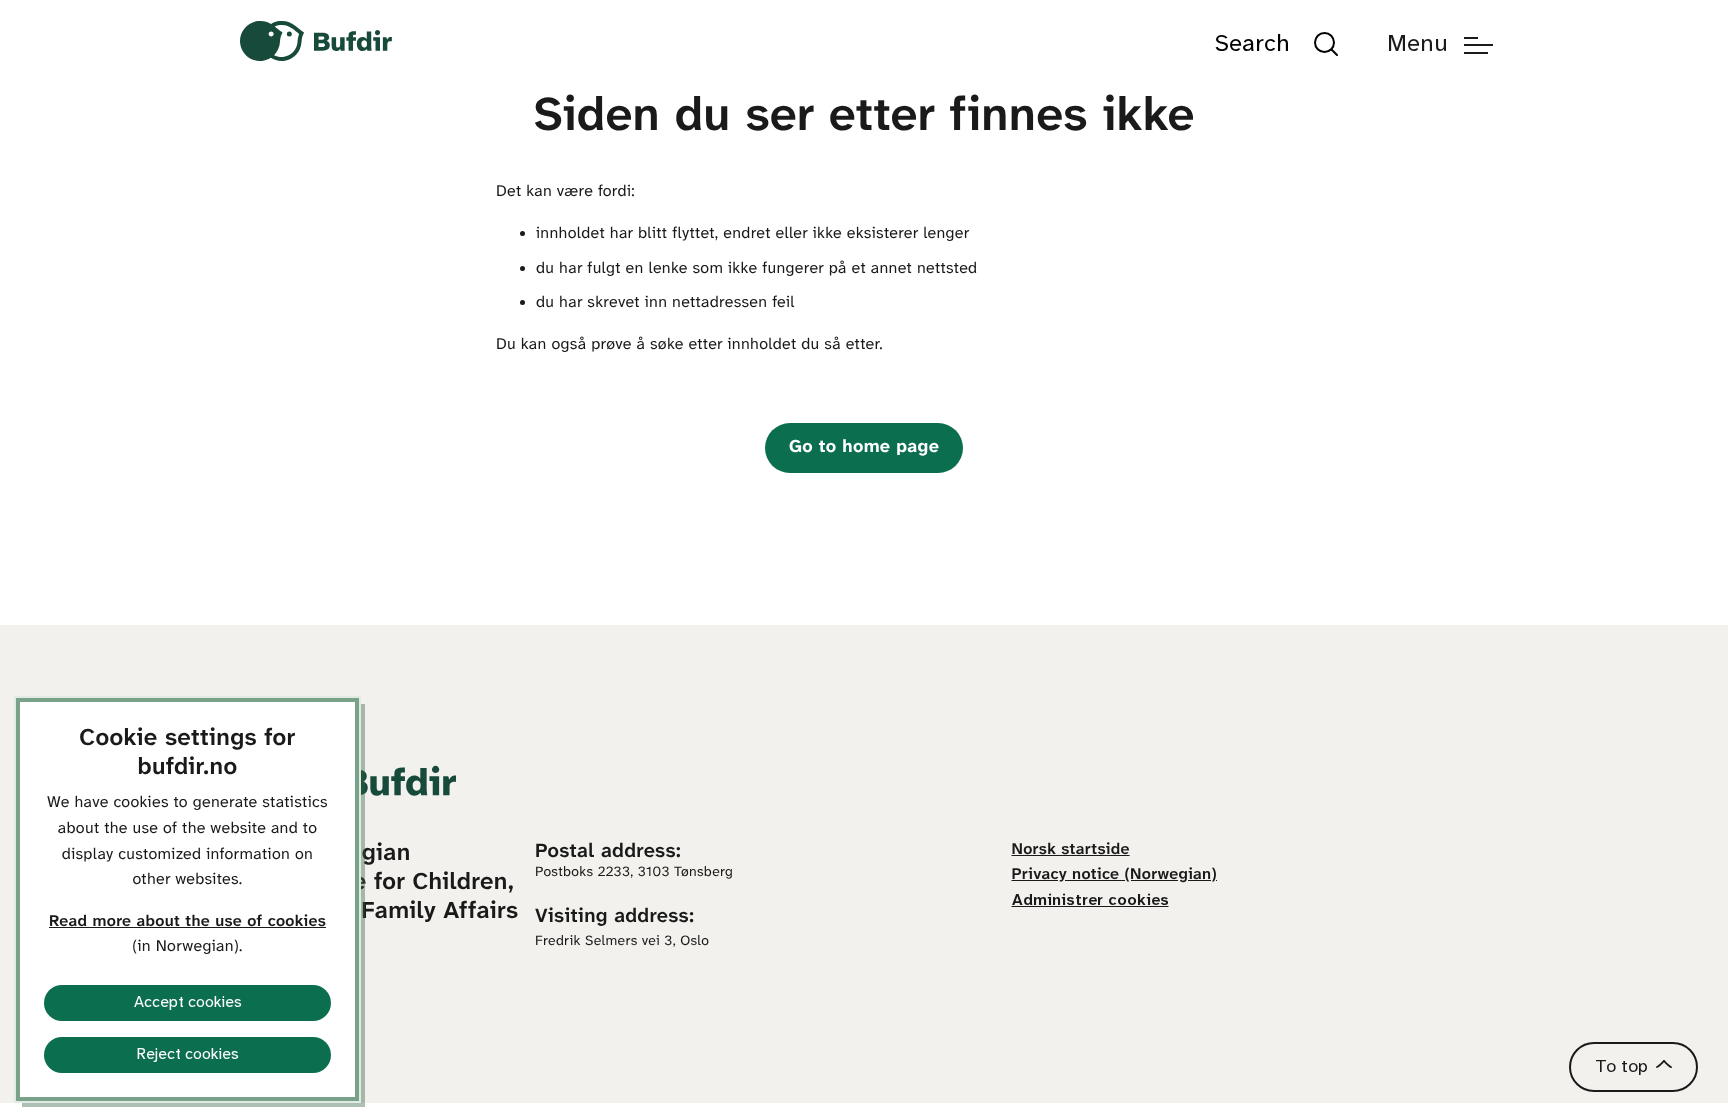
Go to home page (864, 447)
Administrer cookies (1090, 900)
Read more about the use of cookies (187, 922)
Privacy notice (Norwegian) (1115, 875)
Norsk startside (1071, 850)
